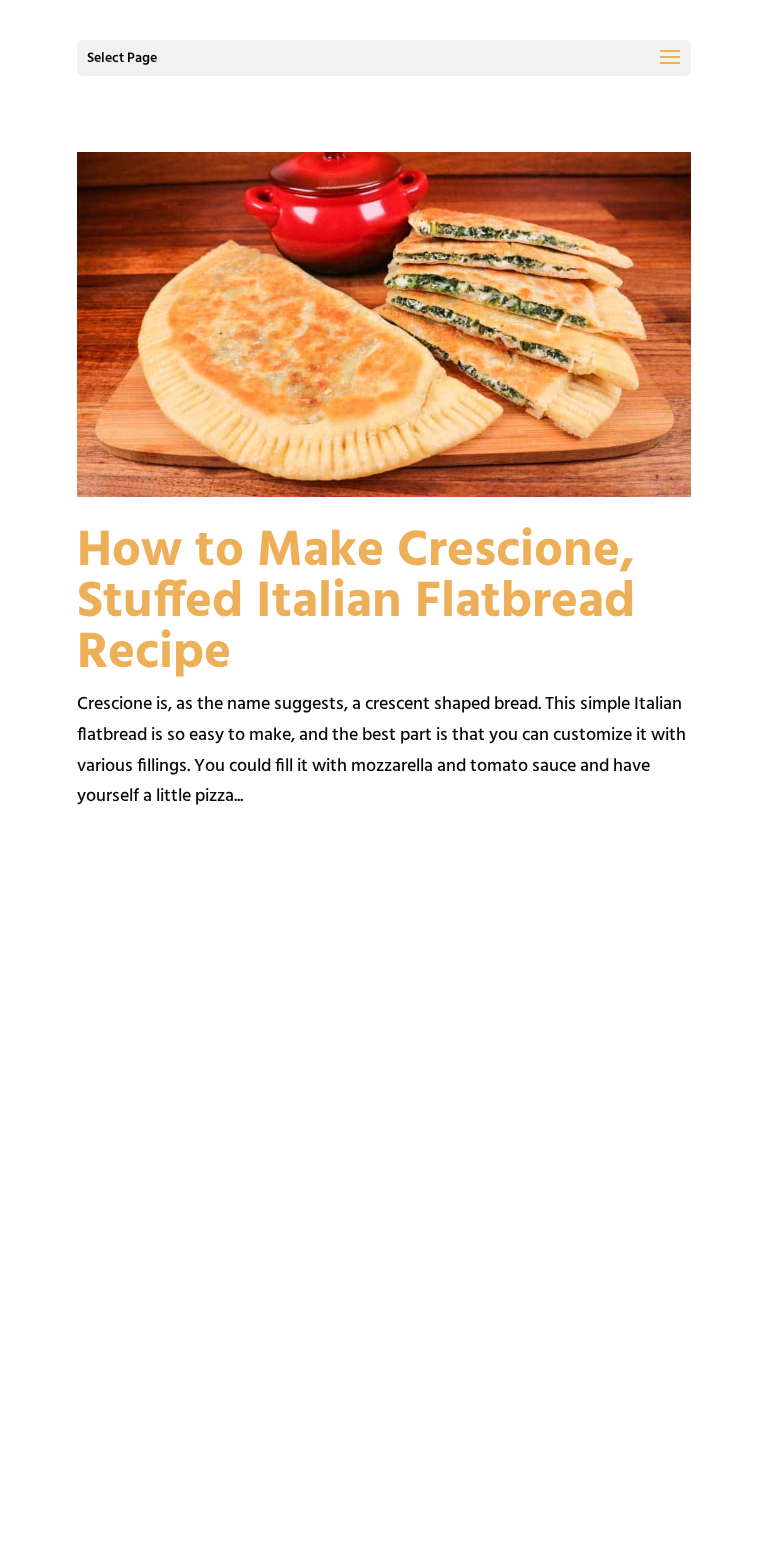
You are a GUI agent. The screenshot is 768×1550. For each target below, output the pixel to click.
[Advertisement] (384, 1069)
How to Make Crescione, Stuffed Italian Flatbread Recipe (356, 603)
